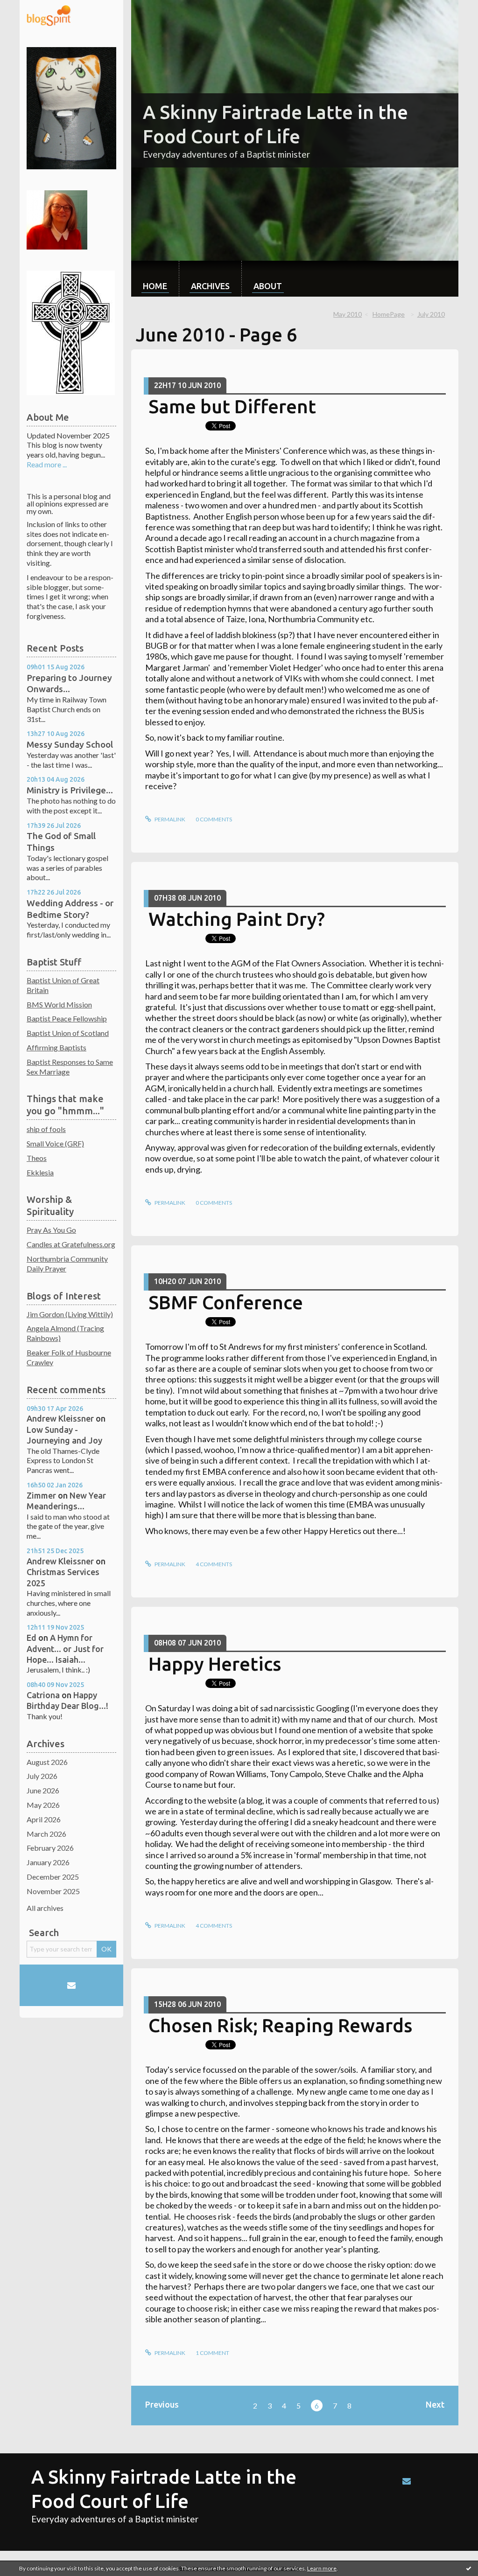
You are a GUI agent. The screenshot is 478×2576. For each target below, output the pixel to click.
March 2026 (46, 1834)
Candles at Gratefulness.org (71, 1244)
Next (435, 2404)
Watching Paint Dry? (237, 919)
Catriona (43, 1695)
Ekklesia (40, 1172)
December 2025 (53, 1877)
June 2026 (43, 1790)
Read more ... (47, 464)
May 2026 (43, 1805)
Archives (210, 286)
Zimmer (41, 1495)
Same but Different (232, 406)
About (268, 286)
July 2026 (42, 1776)
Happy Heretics (215, 1664)
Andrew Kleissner (60, 1418)
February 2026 (50, 1848)
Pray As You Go (51, 1230)
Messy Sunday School (70, 744)
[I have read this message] (469, 2568)
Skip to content (29, 8)
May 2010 (348, 314)
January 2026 (48, 1862)
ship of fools (46, 1129)
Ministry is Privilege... (70, 790)
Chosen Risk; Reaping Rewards (280, 2025)
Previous (162, 2404)
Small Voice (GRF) (55, 1143)
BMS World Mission (59, 1004)
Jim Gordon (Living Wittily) (70, 1314)
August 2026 (47, 1762)
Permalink (169, 819)
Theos (37, 1158)
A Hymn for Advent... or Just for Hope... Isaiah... (65, 1649)
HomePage (389, 314)
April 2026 (44, 1819)
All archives (45, 1908)
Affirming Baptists (56, 1047)
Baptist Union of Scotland (68, 1033)
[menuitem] (155, 279)
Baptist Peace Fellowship (67, 1018)
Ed (32, 1638)
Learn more (322, 2568)
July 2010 (431, 314)
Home (155, 286)
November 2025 (53, 1891)
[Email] (71, 1986)
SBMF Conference (226, 1302)
